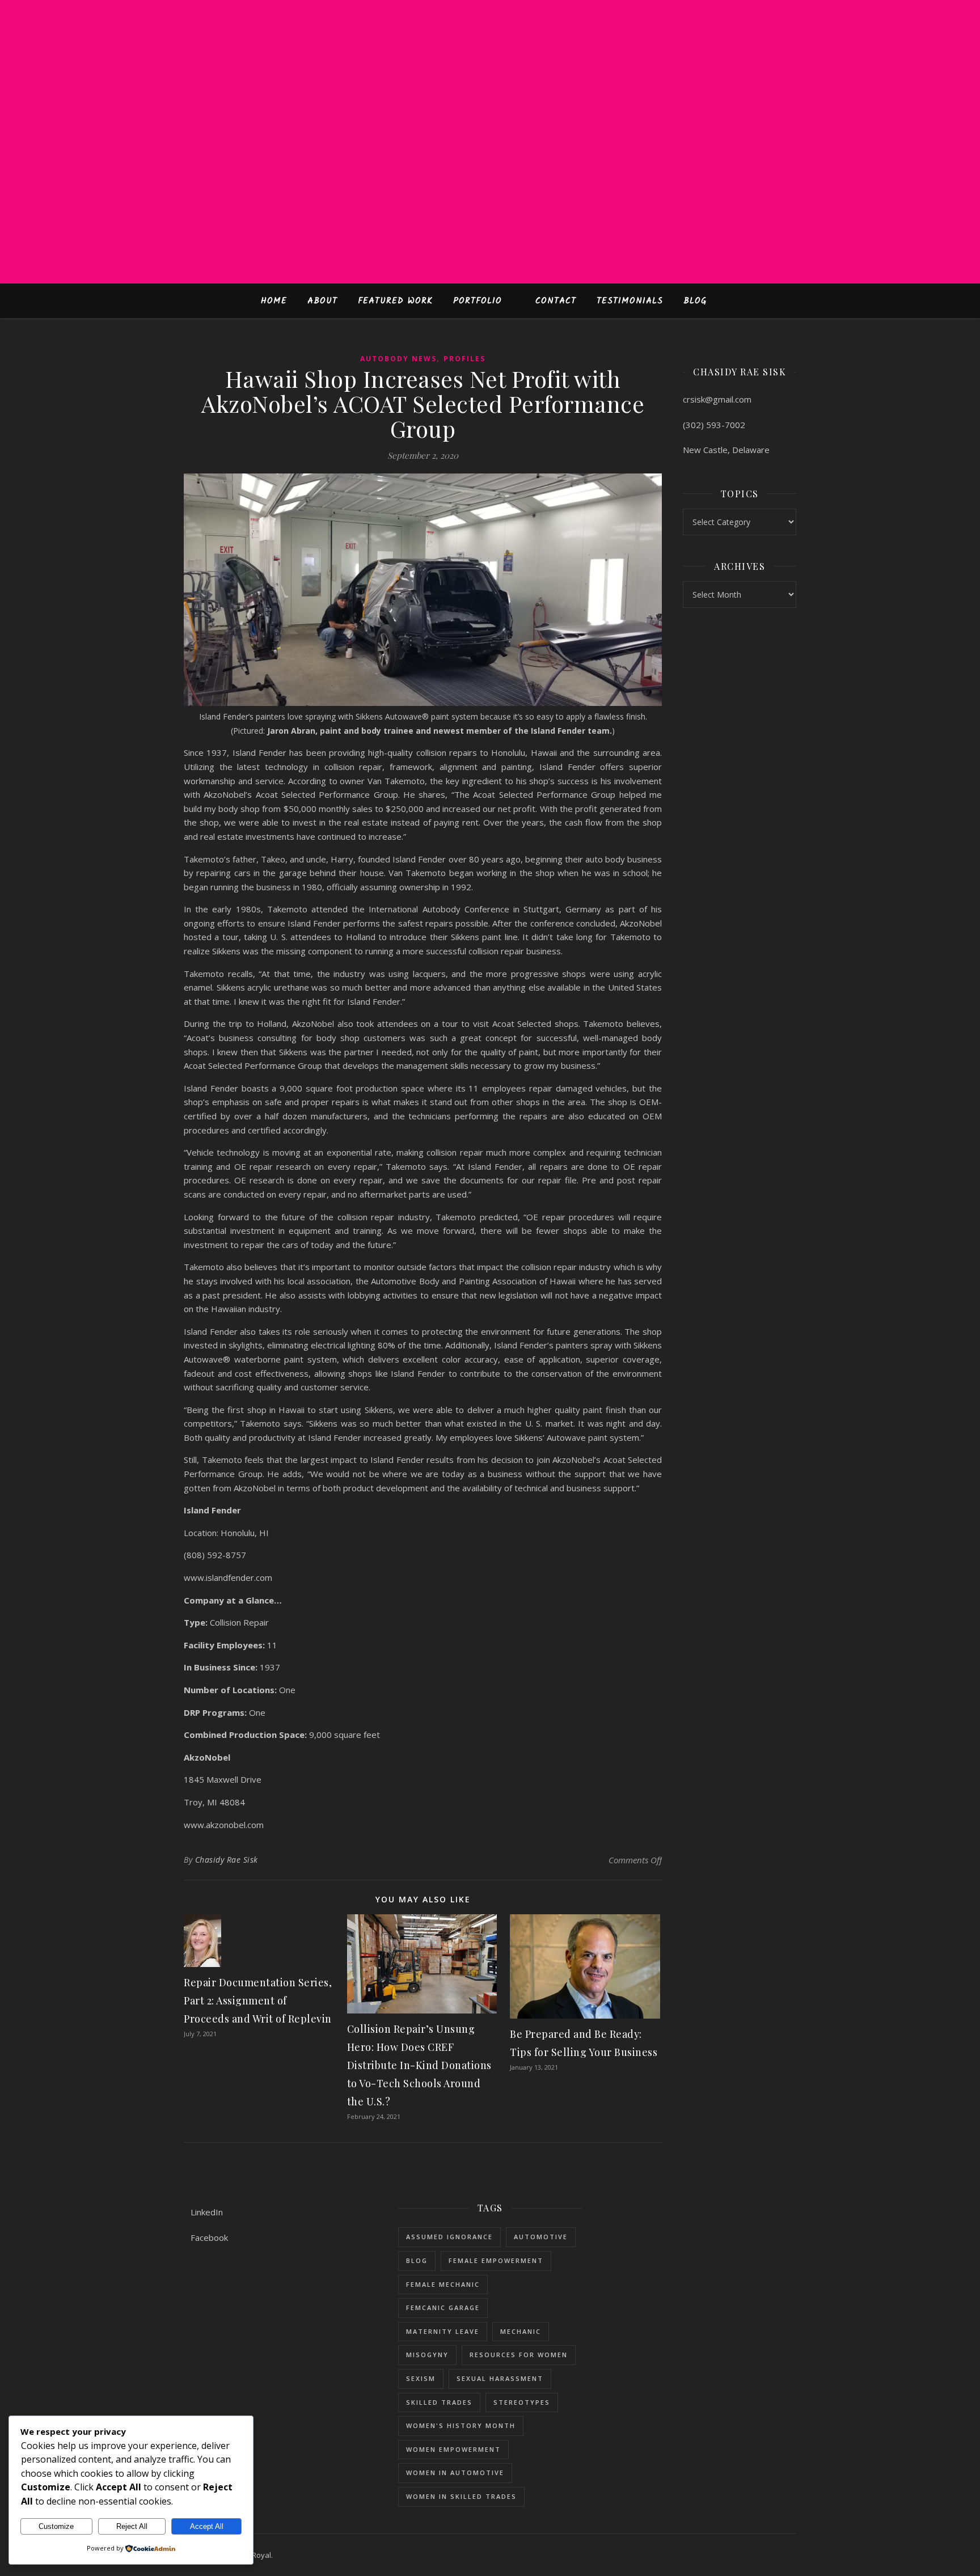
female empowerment (496, 2260)
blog (417, 2260)
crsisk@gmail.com (717, 399)
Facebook (209, 2237)
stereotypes (522, 2402)
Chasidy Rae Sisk (227, 1860)
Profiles (464, 359)
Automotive (541, 2237)
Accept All (207, 2526)
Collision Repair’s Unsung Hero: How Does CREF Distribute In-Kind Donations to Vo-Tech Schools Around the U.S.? (419, 2065)
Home (274, 301)
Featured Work (395, 301)
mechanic (521, 2331)
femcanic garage (443, 2308)
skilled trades (439, 2402)
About (322, 301)
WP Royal (255, 2555)
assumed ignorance (449, 2237)
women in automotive (455, 2473)
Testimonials (630, 301)
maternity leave (443, 2331)
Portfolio (478, 301)
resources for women (519, 2355)
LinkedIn (207, 2212)
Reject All (132, 2526)
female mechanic (443, 2284)
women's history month (461, 2425)
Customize (56, 2526)
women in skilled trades (461, 2496)
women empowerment (453, 2449)
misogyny (427, 2355)
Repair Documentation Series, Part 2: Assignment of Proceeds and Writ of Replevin (258, 2000)
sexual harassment (500, 2378)
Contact (556, 301)
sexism (421, 2378)
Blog (695, 301)
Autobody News (398, 359)
